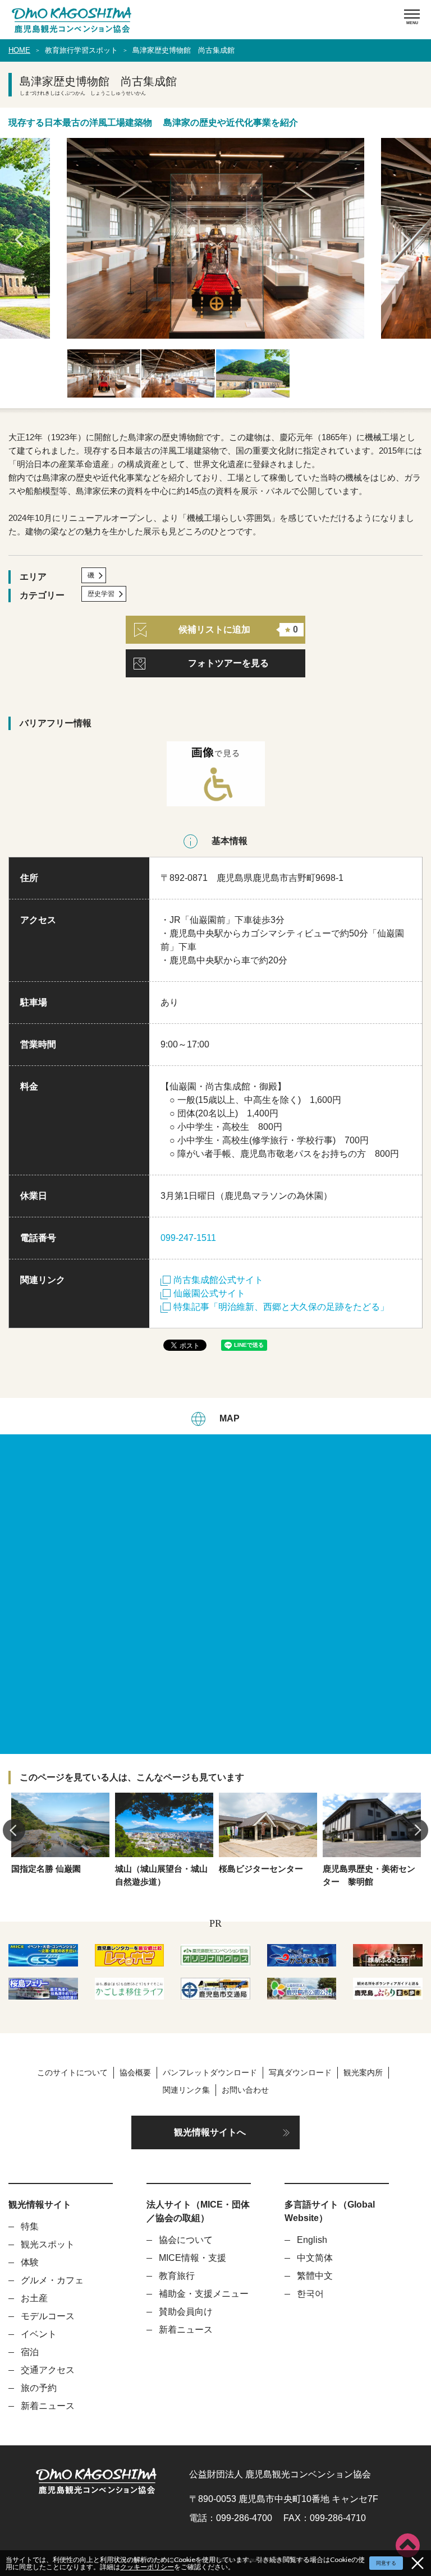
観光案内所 (363, 2072)
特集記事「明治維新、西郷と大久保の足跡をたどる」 (281, 1307)
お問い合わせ (245, 2090)
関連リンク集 (186, 2090)
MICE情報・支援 (192, 2258)
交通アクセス (48, 2370)
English (312, 2240)
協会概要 (135, 2072)
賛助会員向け (186, 2312)
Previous (22, 239)
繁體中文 (315, 2276)
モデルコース (48, 2316)
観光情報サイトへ (210, 2132)
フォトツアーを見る (228, 663)
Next (409, 239)
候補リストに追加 (238, 629)
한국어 (310, 2294)
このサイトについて (72, 2072)
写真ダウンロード (300, 2072)
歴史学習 (101, 594)
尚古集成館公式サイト (218, 1280)
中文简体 (315, 2258)
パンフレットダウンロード (210, 2072)
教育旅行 (177, 2276)
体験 (30, 2262)
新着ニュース (48, 2406)
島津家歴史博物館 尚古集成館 (184, 50)
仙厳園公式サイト (209, 1293)
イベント (39, 2334)
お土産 (34, 2298)
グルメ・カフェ (52, 2280)
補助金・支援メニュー (204, 2294)
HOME (19, 50)
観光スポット (48, 2244)
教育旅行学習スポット (81, 50)
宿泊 (30, 2352)
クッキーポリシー (147, 2567)
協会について (186, 2240)
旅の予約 (39, 2388)
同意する (386, 2563)
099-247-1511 (188, 1238)
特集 (30, 2226)
